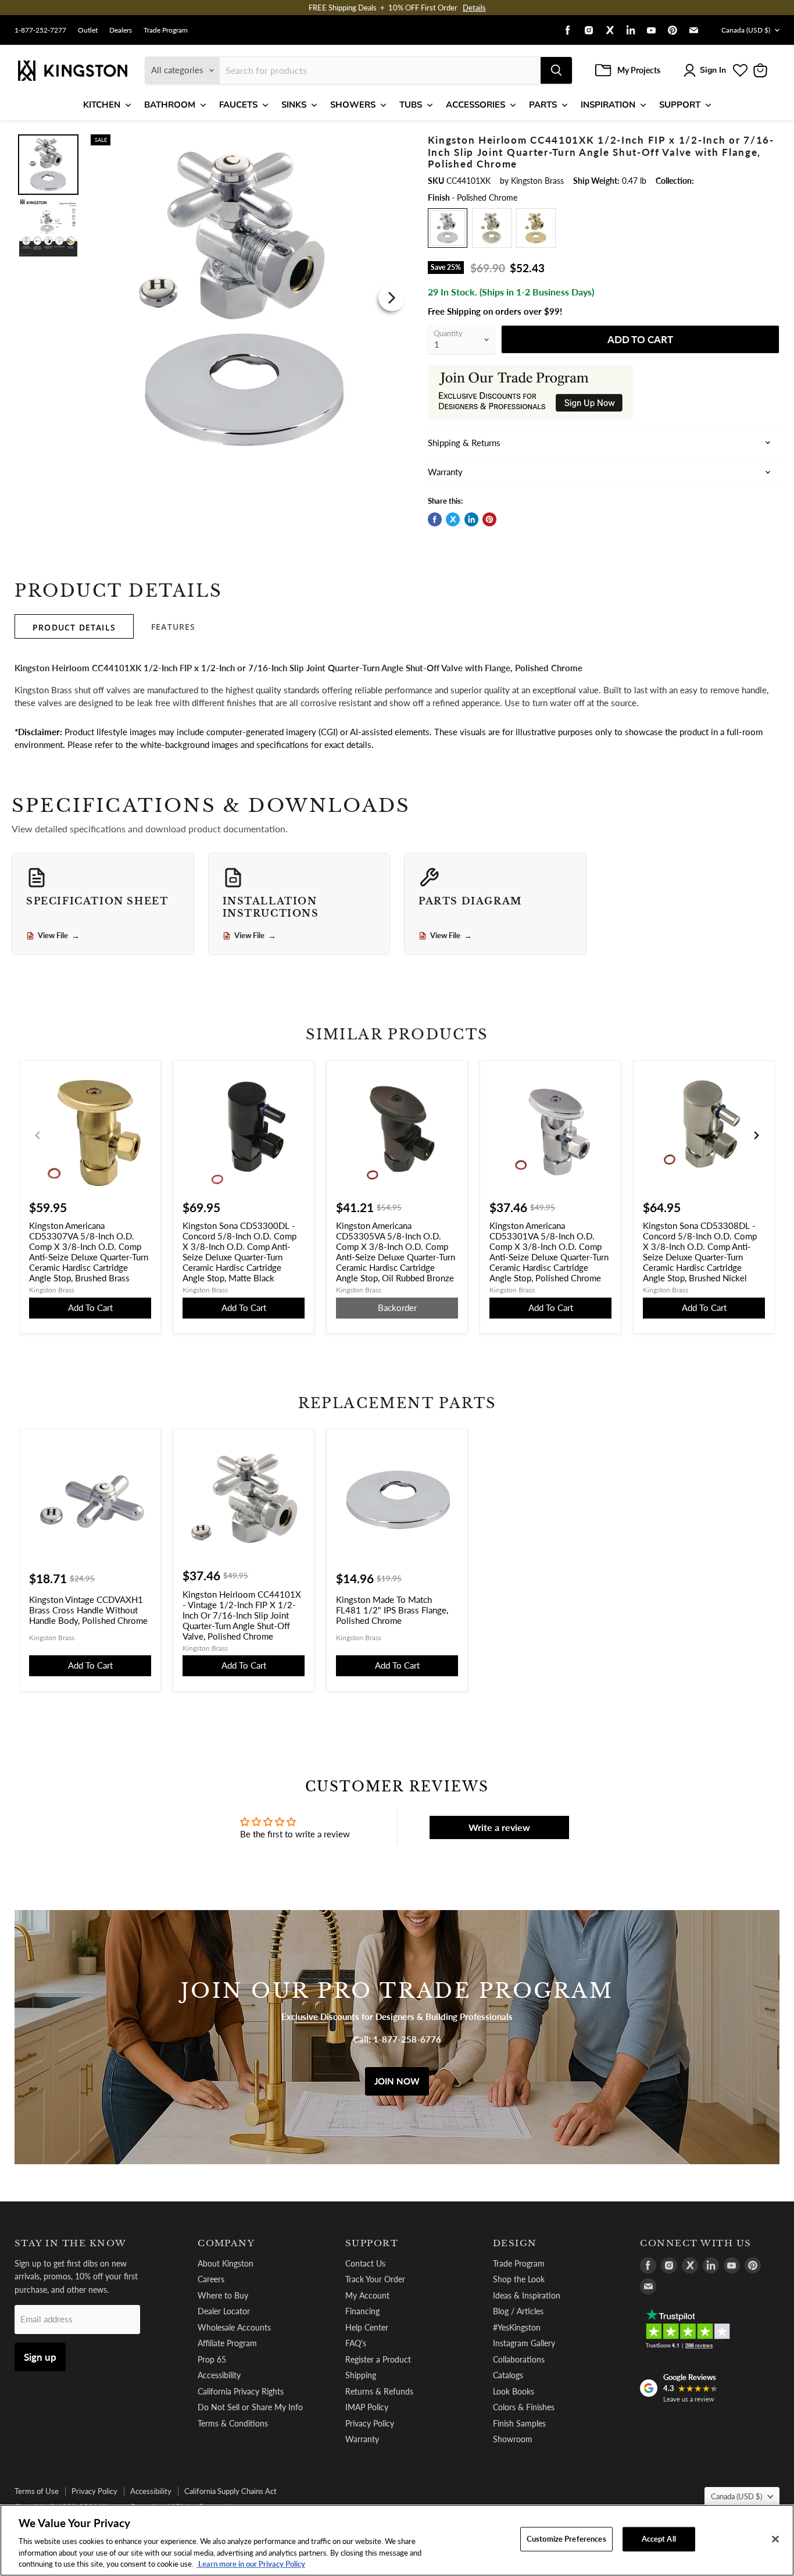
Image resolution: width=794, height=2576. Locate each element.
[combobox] (380, 70)
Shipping (361, 2375)
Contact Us (365, 2263)
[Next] (392, 298)
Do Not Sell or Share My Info (250, 2407)
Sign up (40, 2357)
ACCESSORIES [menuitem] (475, 105)
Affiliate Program (227, 2343)
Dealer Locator (224, 2311)
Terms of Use (37, 2491)
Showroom (513, 2439)
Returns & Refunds (379, 2391)
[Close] (775, 2539)
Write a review (499, 1827)
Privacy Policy (370, 2423)
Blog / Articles (518, 2311)
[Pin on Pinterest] (489, 519)
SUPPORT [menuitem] (680, 105)
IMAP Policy (367, 2407)
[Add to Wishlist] (389, 142)
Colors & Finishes (524, 2407)
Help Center (367, 2327)
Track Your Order (375, 2279)
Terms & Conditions (233, 2423)
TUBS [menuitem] (411, 105)
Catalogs (508, 2375)
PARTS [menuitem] (543, 105)
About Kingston (226, 2263)
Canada (746, 30)
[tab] (74, 626)
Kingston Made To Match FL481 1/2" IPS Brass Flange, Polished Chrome (392, 1610)
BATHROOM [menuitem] (170, 105)
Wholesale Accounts (234, 2327)
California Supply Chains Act (230, 2491)
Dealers (121, 30)
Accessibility (219, 2375)
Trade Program (166, 30)
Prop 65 (212, 2359)
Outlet (88, 30)
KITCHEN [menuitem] (102, 105)
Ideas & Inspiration (527, 2295)
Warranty (362, 2439)
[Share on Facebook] (435, 519)
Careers (211, 2279)
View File (59, 936)
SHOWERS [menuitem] (353, 105)
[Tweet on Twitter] (453, 519)
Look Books (514, 2391)
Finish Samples (519, 2423)
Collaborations (519, 2359)
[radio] (448, 228)
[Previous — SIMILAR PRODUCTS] (38, 1135)
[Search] (556, 70)
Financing (362, 2311)
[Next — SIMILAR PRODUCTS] (756, 1135)
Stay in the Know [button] (71, 2243)
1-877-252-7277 (40, 30)
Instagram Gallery (524, 2343)
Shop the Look (519, 2279)
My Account (367, 2295)
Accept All (659, 2539)
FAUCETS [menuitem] (238, 105)
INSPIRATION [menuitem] (608, 105)
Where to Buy (223, 2295)
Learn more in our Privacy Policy (251, 2564)
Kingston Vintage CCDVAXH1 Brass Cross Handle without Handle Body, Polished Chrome (88, 1610)
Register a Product (378, 2359)
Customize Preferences (566, 2539)
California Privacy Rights (241, 2391)
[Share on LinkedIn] (471, 519)
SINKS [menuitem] (294, 105)
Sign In (713, 70)
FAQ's (356, 2343)
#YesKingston (517, 2327)
